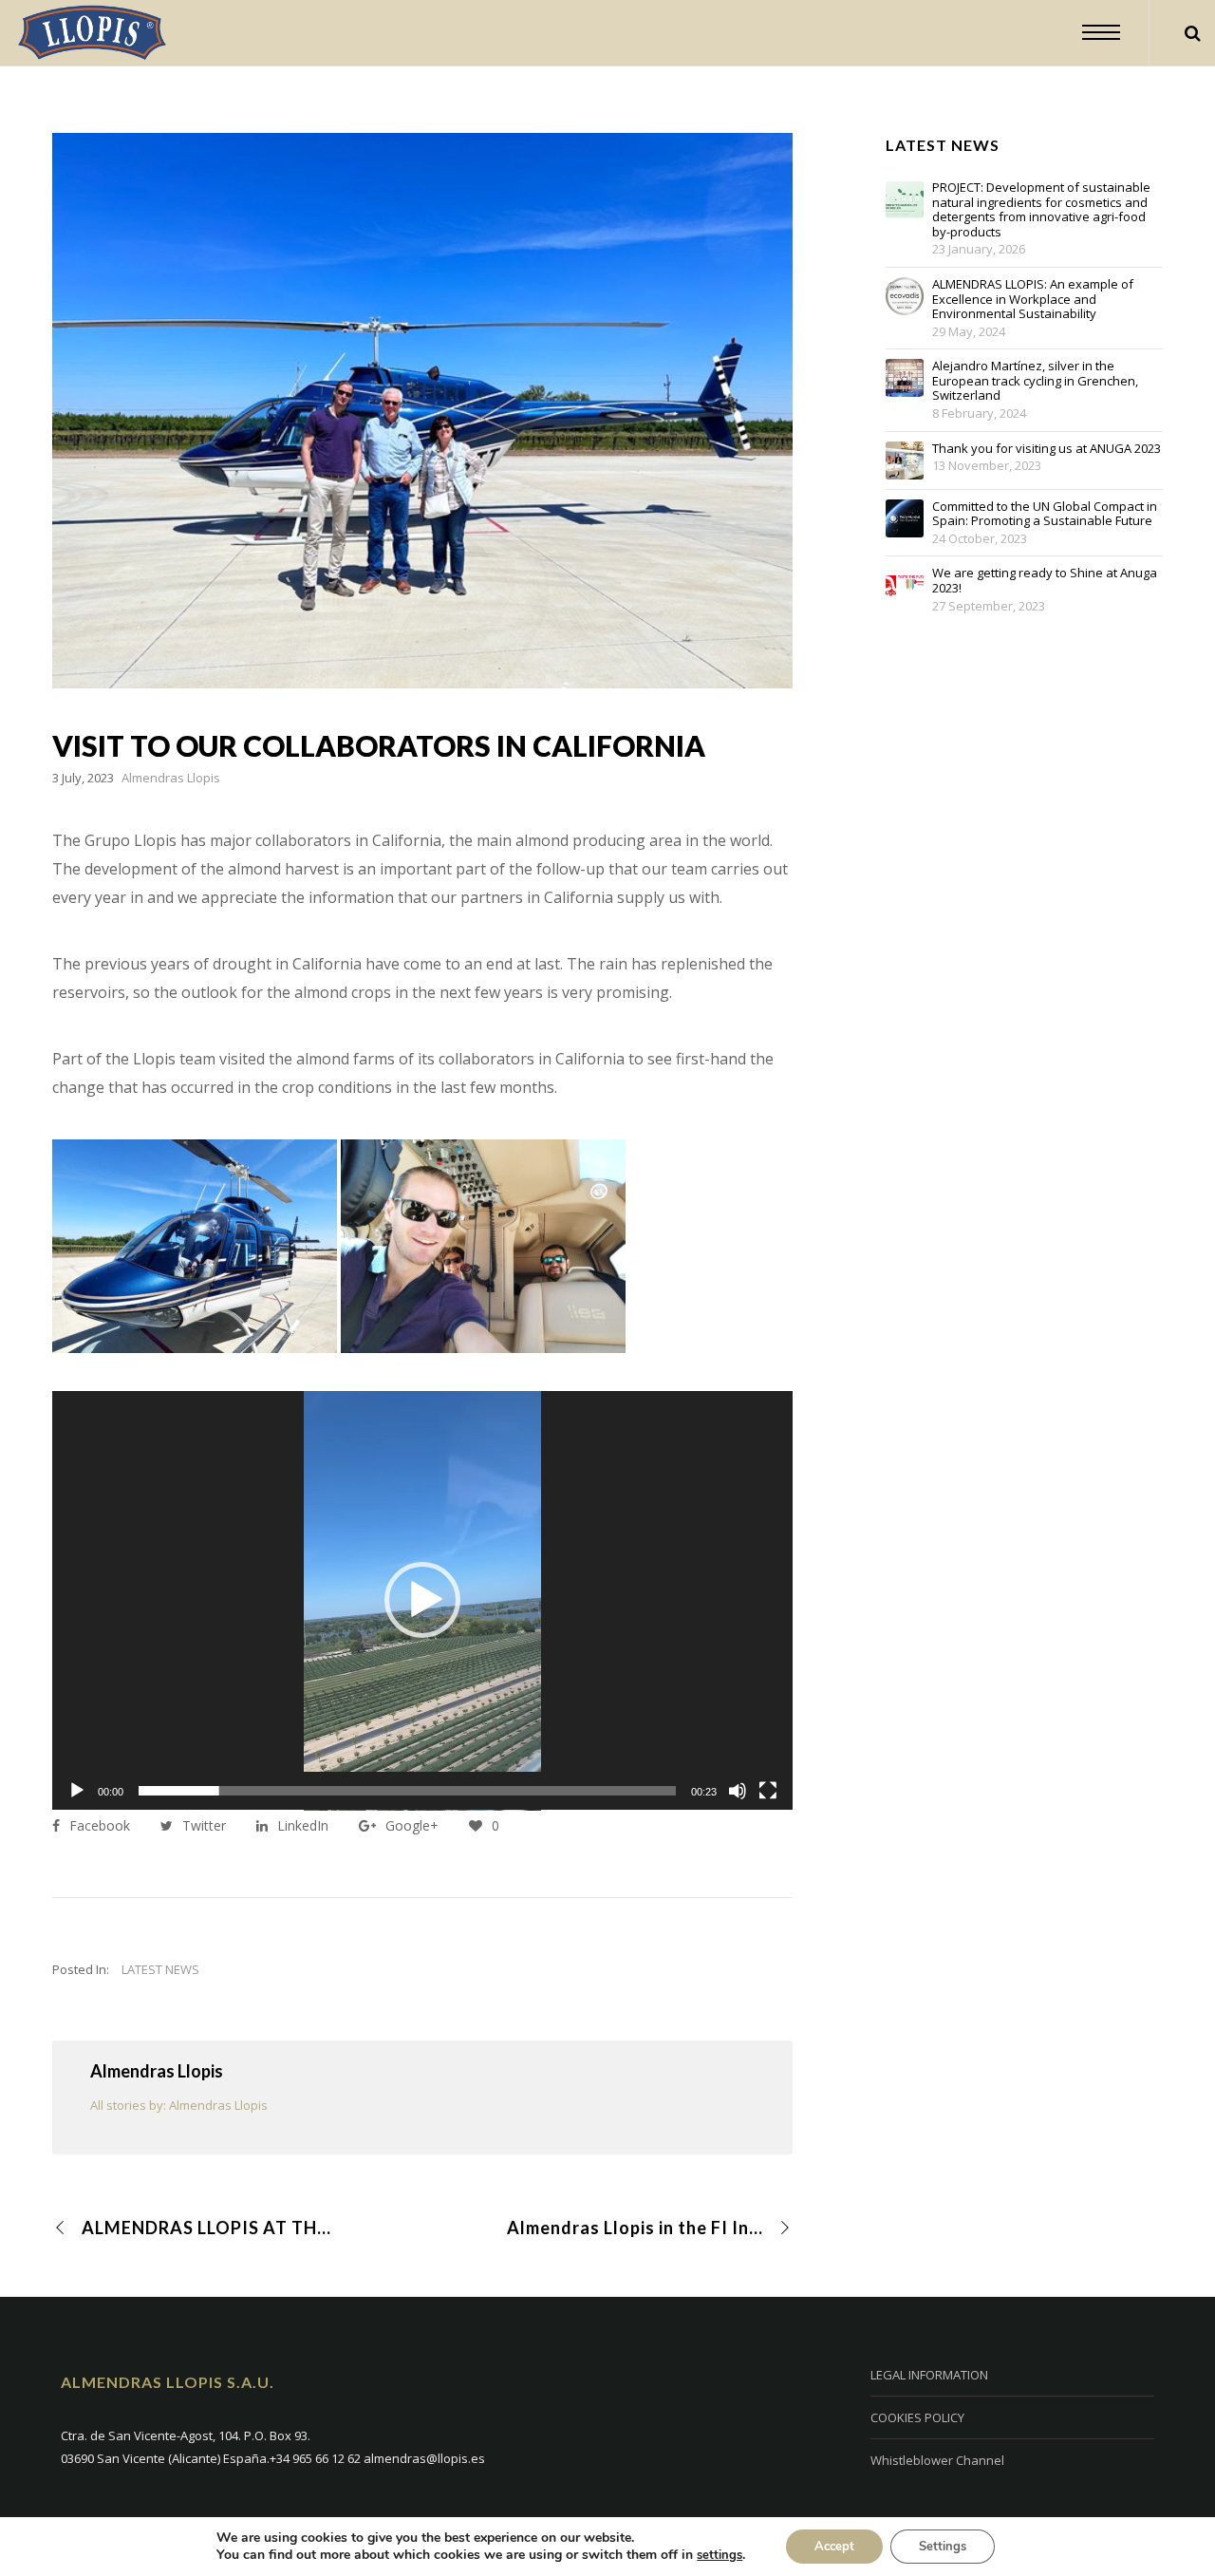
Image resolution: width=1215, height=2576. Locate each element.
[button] (422, 1600)
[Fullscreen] (768, 1791)
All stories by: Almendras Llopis (179, 2105)
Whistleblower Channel (937, 2460)
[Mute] (738, 1791)
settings (720, 2555)
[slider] (407, 1791)
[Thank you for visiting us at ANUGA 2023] (905, 461)
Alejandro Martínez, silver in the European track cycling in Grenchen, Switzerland (1035, 381)
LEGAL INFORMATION (929, 2375)
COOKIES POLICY (917, 2417)
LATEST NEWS (160, 1969)
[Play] (77, 1791)
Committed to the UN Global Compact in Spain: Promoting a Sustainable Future (1045, 514)
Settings (943, 2547)
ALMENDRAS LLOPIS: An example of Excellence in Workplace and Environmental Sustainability (1033, 300)
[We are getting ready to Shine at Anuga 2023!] (905, 585)
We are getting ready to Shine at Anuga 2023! (1045, 581)
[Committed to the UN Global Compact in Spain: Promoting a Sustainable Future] (905, 518)
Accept (834, 2547)
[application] (422, 1601)
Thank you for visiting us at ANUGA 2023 (1047, 449)
